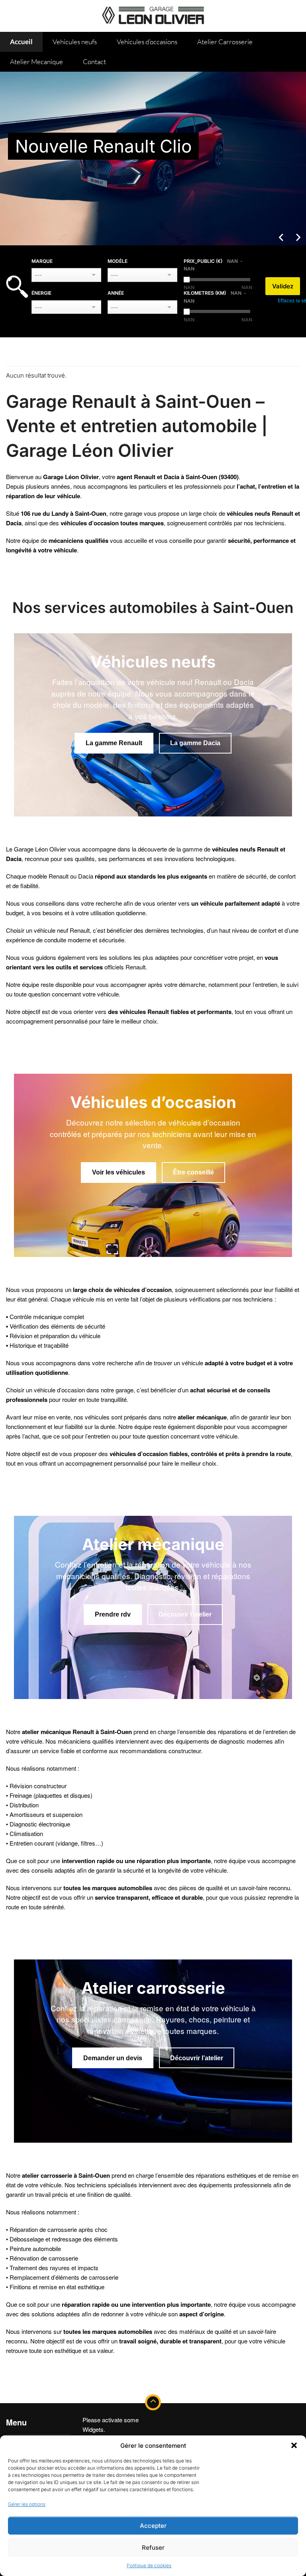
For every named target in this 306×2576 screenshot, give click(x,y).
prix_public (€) (211, 265)
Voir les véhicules (119, 1172)
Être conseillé (193, 1172)
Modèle (118, 261)
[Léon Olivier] (153, 14)
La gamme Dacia (195, 743)
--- (38, 275)
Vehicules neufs (75, 42)
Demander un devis (113, 2058)
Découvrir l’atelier (185, 1614)
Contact (94, 62)
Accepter (153, 2526)
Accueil (21, 42)
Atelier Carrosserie (225, 42)
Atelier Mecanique (36, 62)
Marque (42, 261)
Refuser (153, 2548)
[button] (294, 2445)
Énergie (41, 293)
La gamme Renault (114, 743)
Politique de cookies (149, 2565)
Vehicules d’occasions (147, 42)
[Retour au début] (153, 2402)
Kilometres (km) (213, 297)
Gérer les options (27, 2504)
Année (116, 293)
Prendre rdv (113, 1614)
